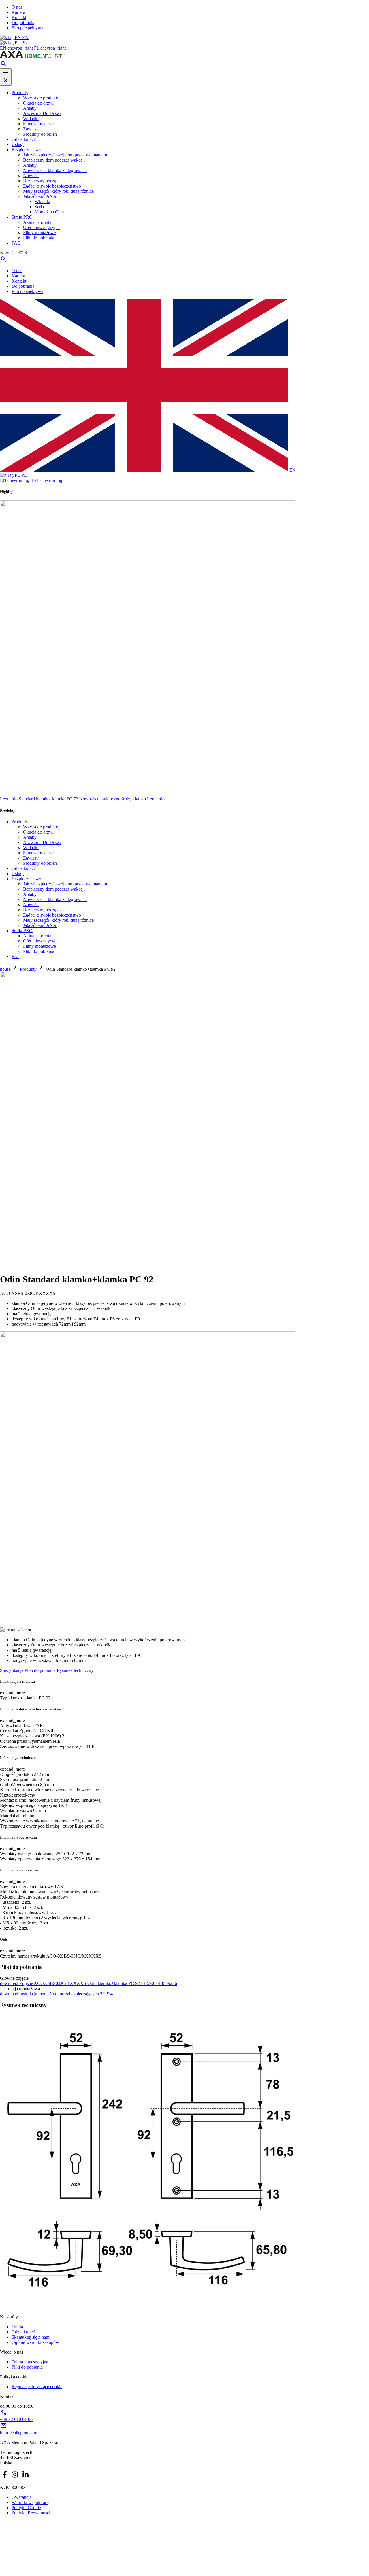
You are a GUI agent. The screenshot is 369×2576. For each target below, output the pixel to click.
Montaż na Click (50, 212)
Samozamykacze (38, 124)
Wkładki (31, 119)
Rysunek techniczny (75, 1670)
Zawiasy (31, 129)
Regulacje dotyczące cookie (37, 2387)
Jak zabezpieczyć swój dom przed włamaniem (65, 155)
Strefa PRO (22, 217)
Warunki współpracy (30, 2502)
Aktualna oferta (37, 222)
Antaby (30, 108)
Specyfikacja (12, 1670)
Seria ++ (42, 207)
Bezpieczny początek (42, 181)
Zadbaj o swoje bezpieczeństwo (52, 186)
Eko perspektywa (27, 28)
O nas (17, 7)
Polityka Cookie (26, 2508)
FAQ (16, 243)
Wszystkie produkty (41, 98)
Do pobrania (23, 23)
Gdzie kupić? (24, 139)
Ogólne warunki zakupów (35, 2342)
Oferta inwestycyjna (41, 227)
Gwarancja (21, 2497)
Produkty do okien (40, 134)
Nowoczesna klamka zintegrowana (55, 170)
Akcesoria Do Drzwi (42, 113)
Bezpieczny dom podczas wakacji (54, 160)
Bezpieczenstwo (26, 150)
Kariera (18, 12)
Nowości (31, 176)
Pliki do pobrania (39, 238)
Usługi (18, 144)
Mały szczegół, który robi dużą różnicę (58, 191)
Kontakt (19, 17)
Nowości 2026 (13, 253)
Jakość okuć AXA (40, 196)
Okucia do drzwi (38, 103)
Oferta (17, 2327)
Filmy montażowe (39, 233)
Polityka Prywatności (31, 2513)
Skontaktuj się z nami (31, 2337)
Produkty (20, 93)
